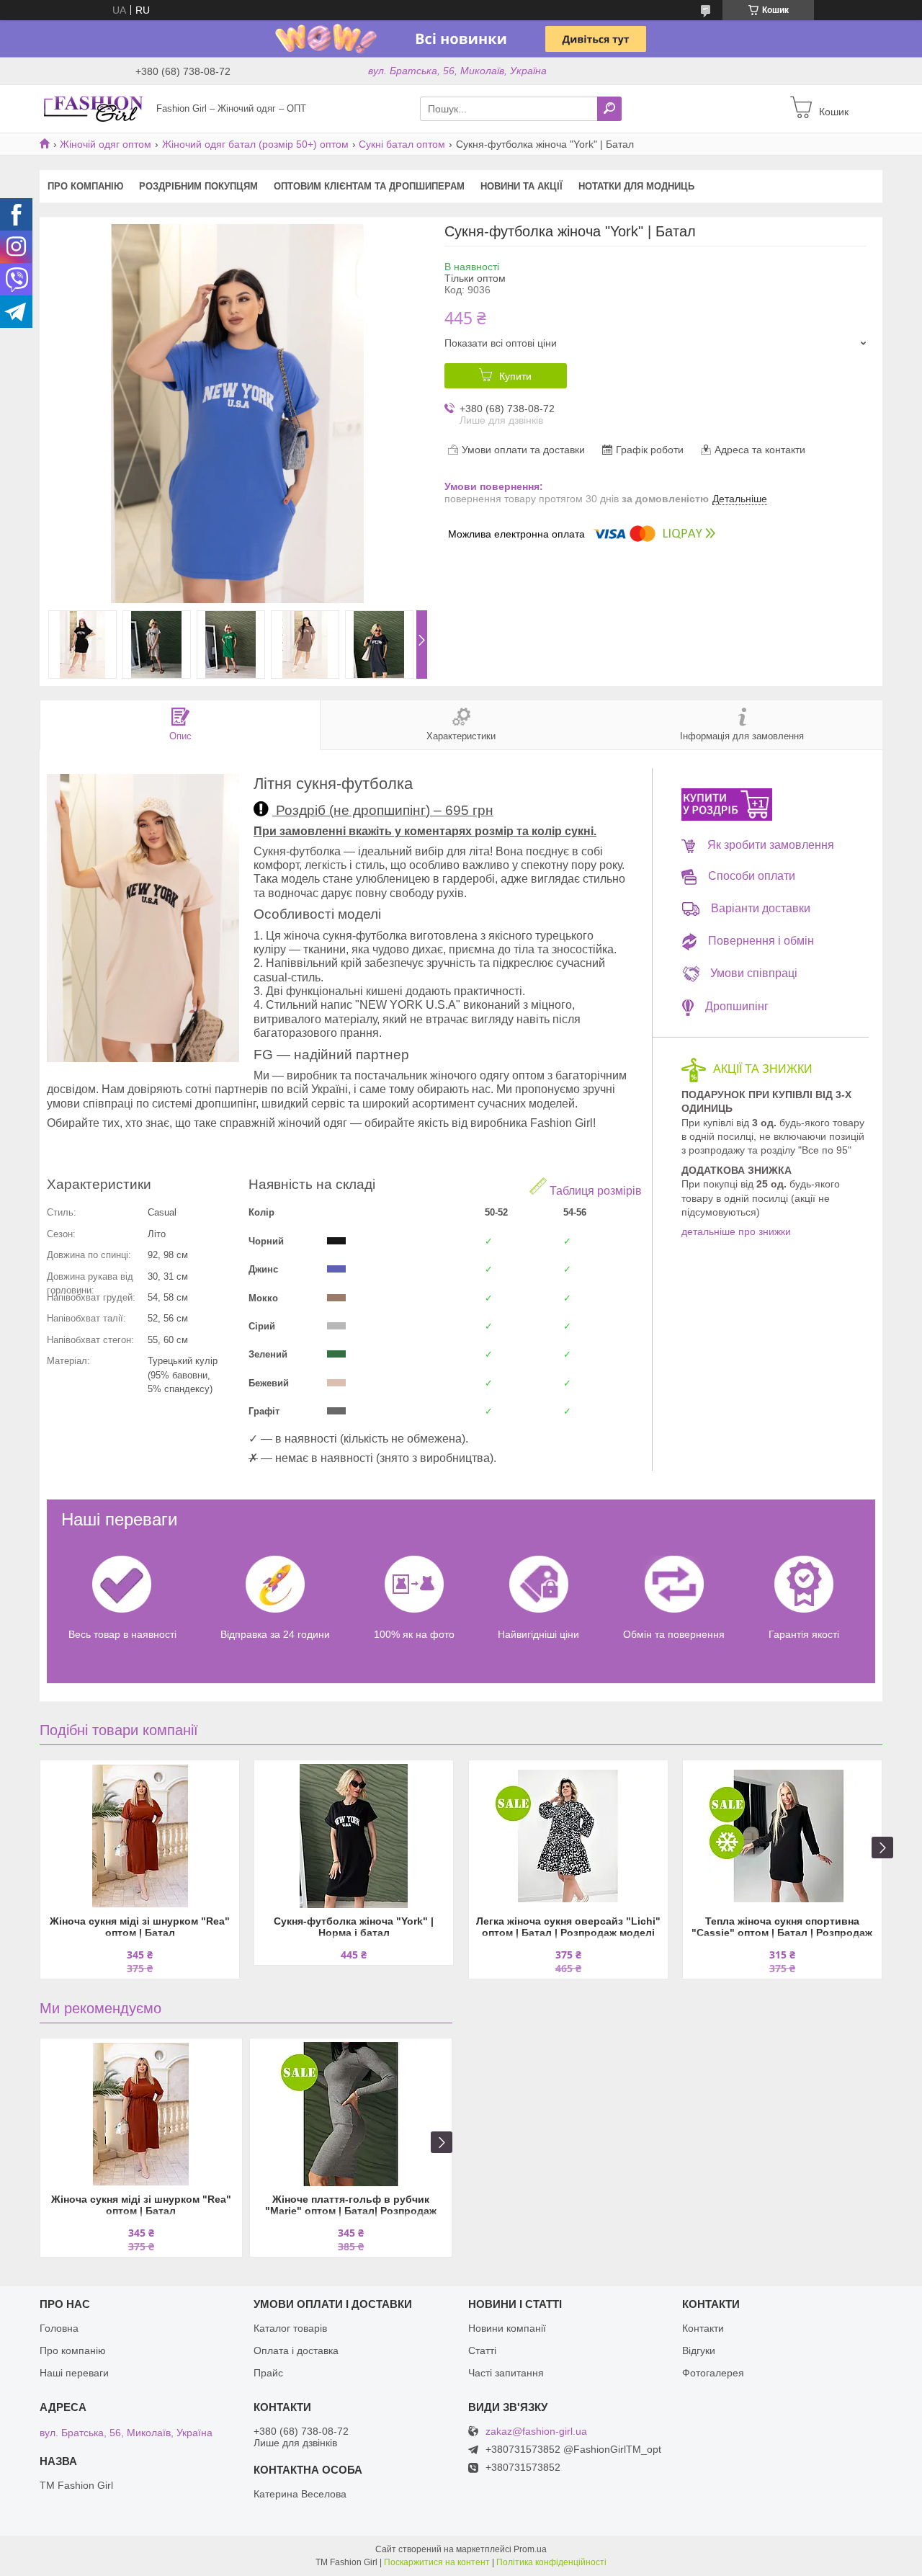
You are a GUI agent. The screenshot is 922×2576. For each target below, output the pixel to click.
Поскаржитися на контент (437, 2562)
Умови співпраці (754, 973)
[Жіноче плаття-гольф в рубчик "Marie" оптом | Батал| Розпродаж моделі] (351, 2114)
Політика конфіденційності (551, 2562)
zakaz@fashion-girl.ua (536, 2432)
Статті (482, 2350)
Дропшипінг (737, 1006)
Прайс (268, 2373)
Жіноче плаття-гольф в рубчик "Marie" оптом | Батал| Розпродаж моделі (351, 2206)
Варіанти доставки (761, 908)
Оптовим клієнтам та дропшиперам (369, 186)
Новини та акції (522, 186)
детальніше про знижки (736, 1231)
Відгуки (699, 2350)
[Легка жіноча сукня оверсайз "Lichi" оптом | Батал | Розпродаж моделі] (568, 1836)
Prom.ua (530, 2549)
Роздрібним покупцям (198, 186)
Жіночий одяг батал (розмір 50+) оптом (255, 144)
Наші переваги (74, 2373)
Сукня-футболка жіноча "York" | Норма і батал (354, 1927)
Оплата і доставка (296, 2350)
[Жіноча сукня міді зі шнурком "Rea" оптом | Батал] (140, 1836)
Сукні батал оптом (402, 144)
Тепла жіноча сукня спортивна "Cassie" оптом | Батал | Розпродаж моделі (782, 1928)
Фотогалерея (713, 2373)
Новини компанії (507, 2328)
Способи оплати (752, 876)
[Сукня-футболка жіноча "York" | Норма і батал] (354, 1836)
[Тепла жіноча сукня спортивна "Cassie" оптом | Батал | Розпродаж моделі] (782, 1836)
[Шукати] (609, 109)
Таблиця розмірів (594, 1191)
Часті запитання (506, 2373)
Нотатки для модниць (636, 186)
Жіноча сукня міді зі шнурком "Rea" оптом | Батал (140, 1927)
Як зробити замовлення (771, 845)
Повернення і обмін (761, 941)
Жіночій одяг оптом (106, 144)
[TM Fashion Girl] (94, 108)
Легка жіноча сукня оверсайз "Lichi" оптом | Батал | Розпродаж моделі (568, 1927)
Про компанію (85, 186)
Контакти (703, 2328)
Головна (59, 2328)
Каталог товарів (290, 2328)
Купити (515, 376)
